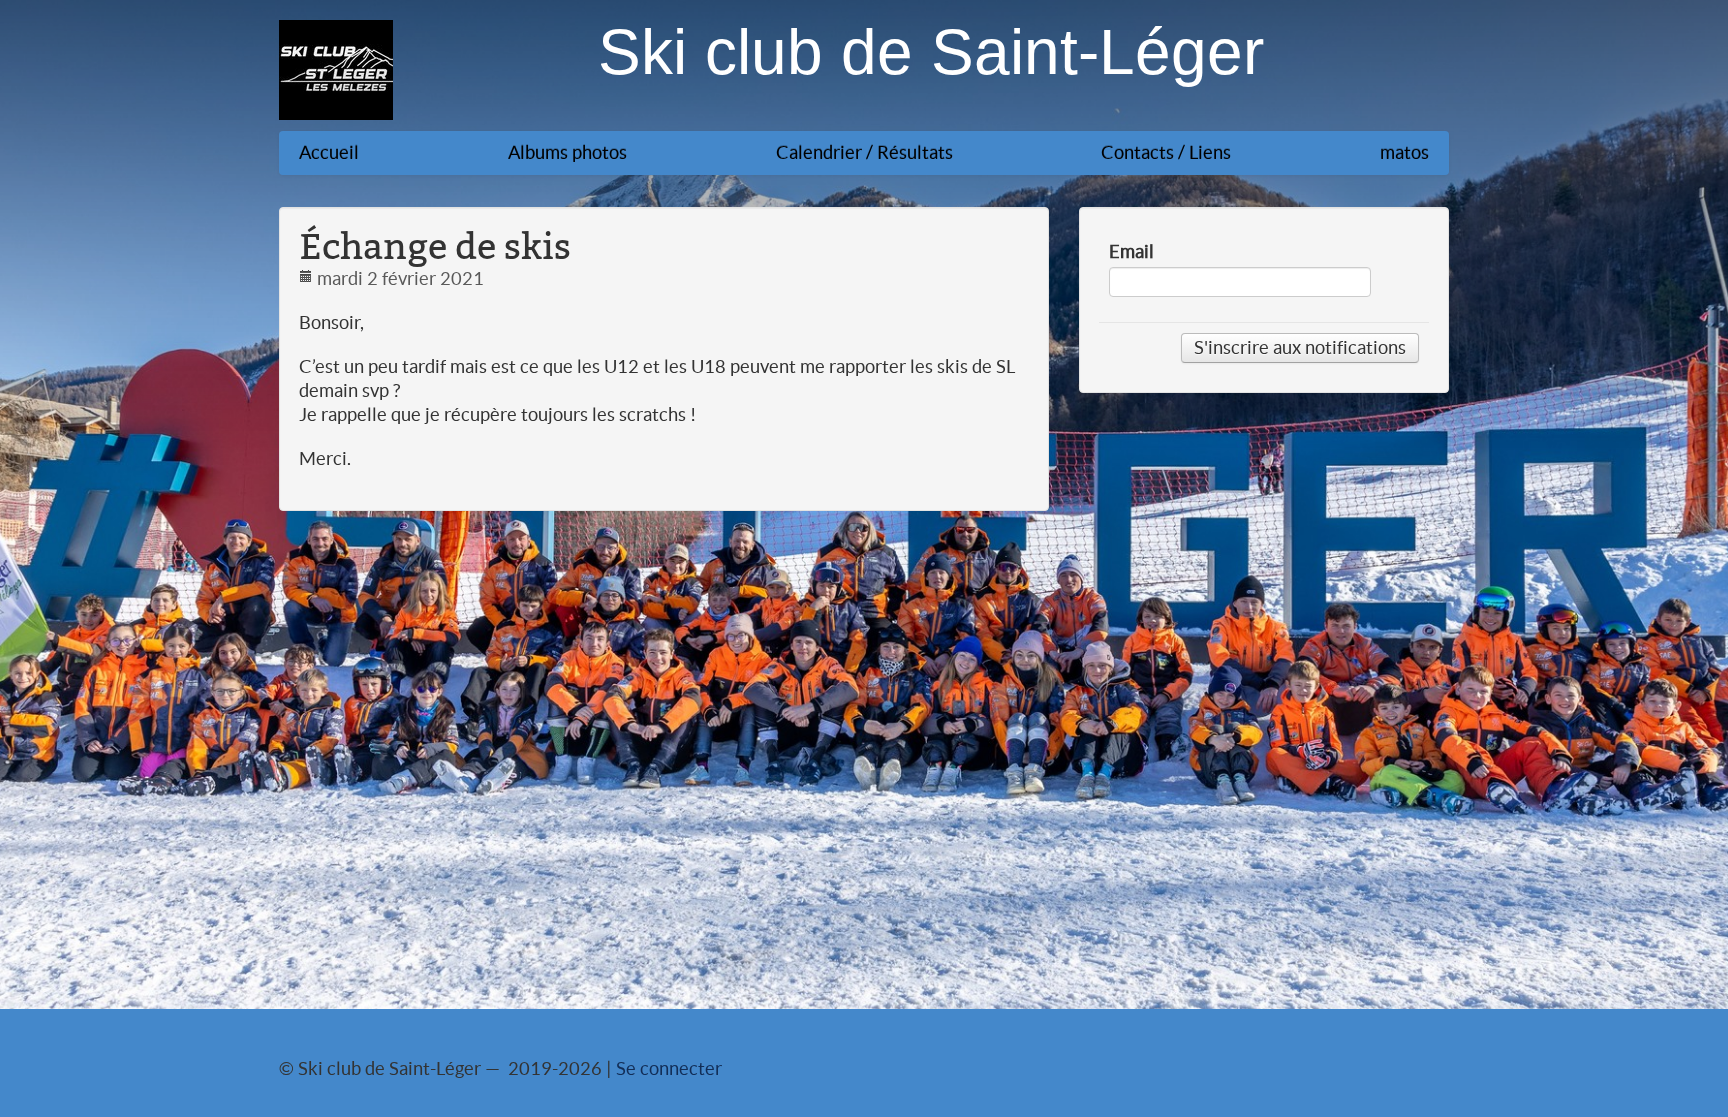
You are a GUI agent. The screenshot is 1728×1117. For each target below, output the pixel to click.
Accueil (329, 152)
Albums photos (567, 152)
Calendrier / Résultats (864, 152)
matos (1404, 152)
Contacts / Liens (1166, 152)
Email (1131, 252)
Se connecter (669, 1068)
